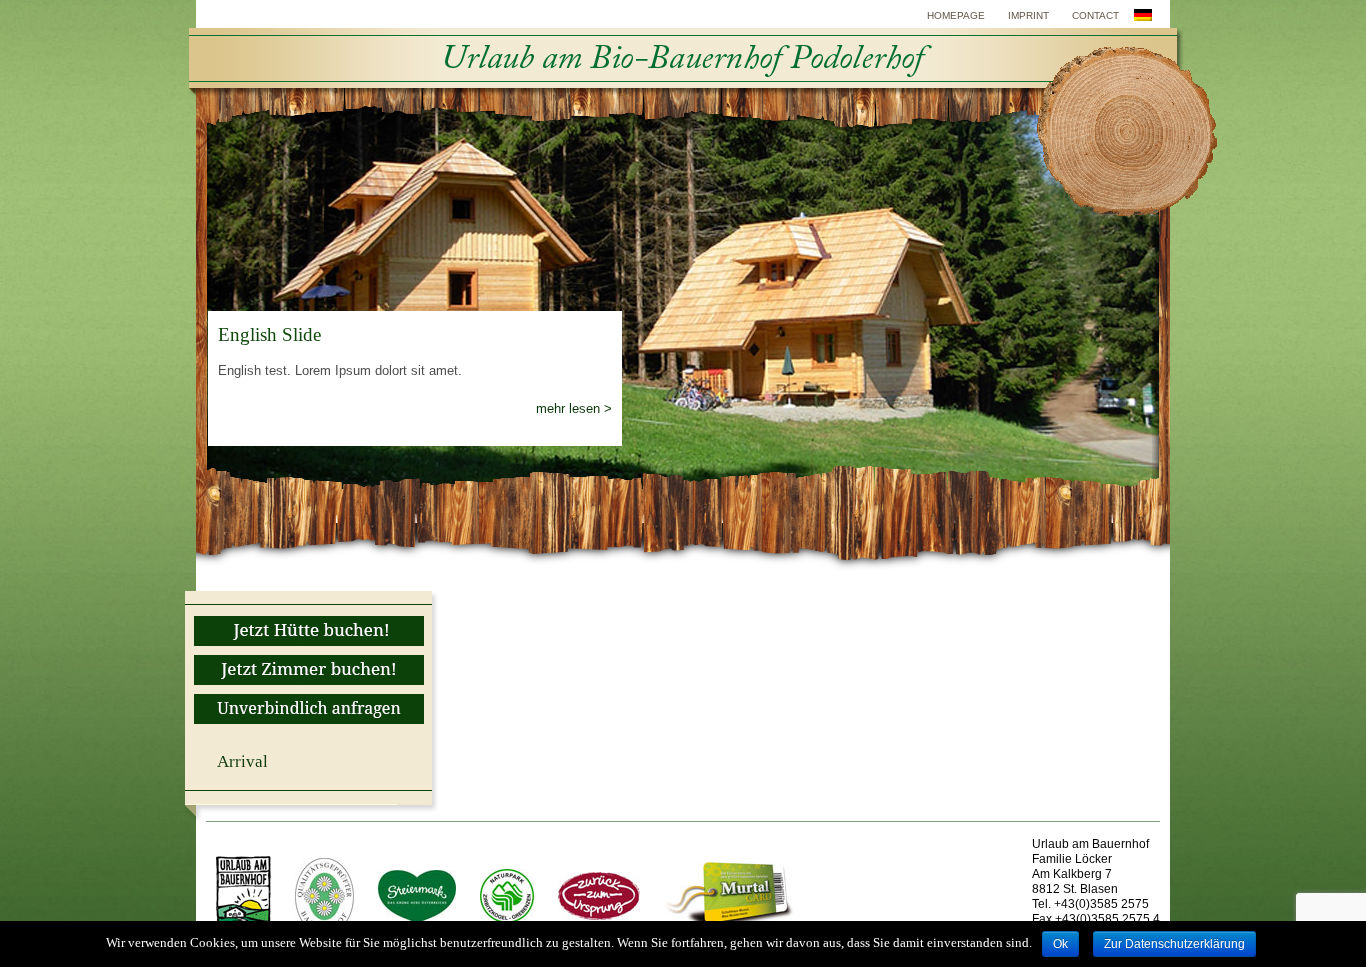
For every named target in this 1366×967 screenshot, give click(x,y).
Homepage (956, 15)
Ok (1060, 944)
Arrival (242, 761)
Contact (1095, 15)
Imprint (1028, 15)
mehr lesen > (574, 408)
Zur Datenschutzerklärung (1174, 944)
